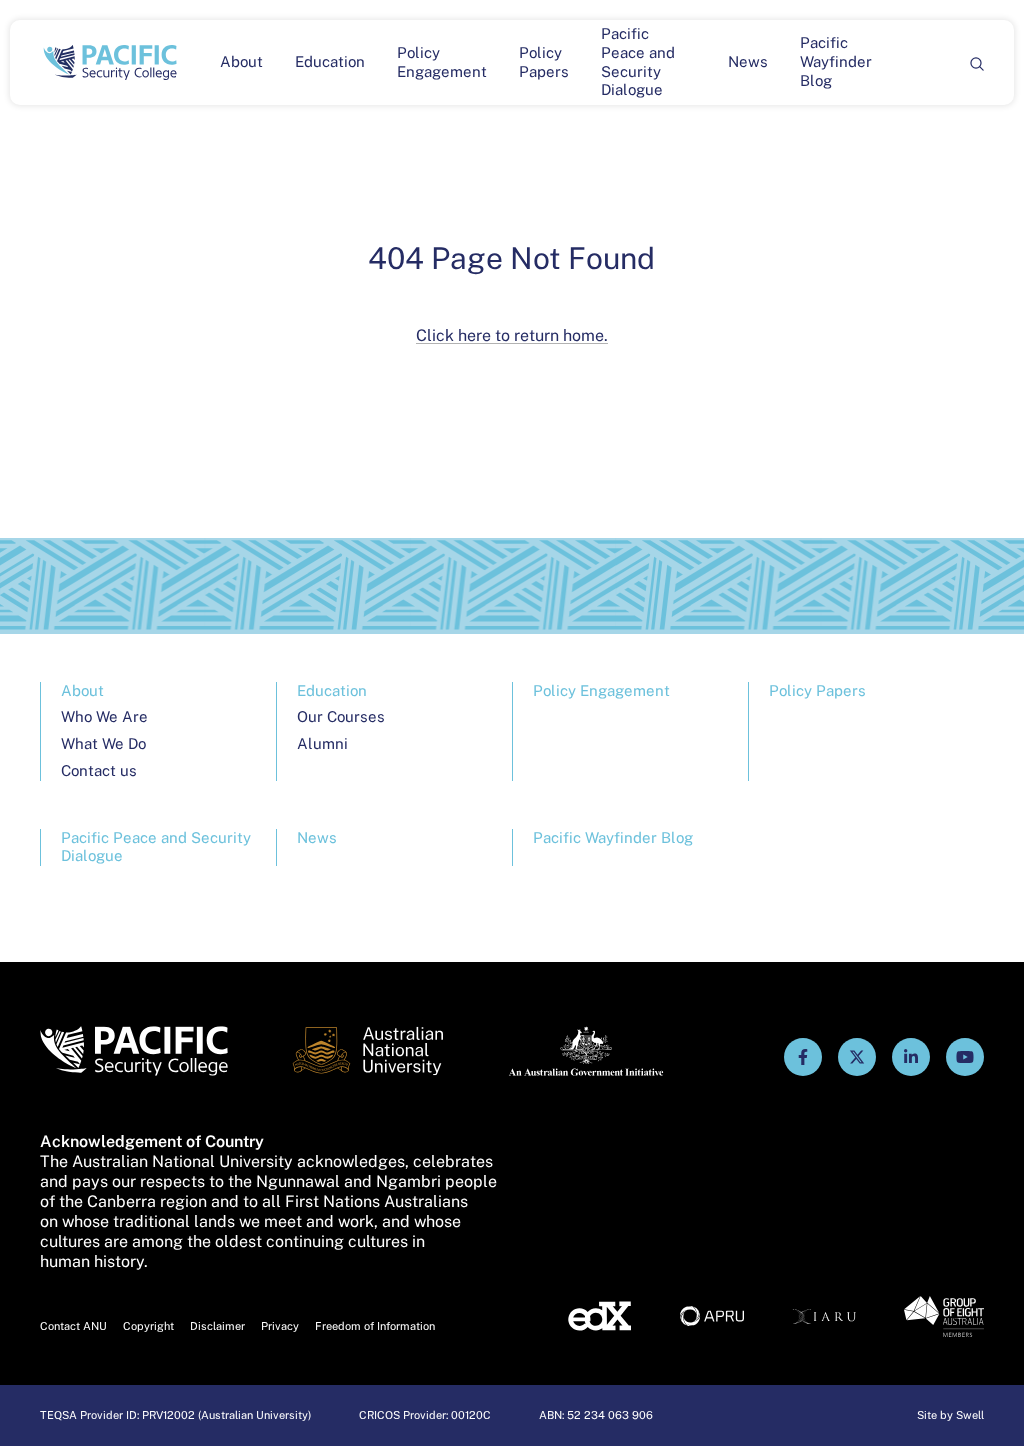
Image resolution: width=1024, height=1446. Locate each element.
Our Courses (341, 716)
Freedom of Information (375, 1326)
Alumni (322, 743)
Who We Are (104, 716)
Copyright (148, 1326)
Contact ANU (73, 1326)
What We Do (103, 743)
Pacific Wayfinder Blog (836, 61)
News (748, 61)
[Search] (976, 62)
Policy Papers (544, 62)
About (241, 61)
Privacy (280, 1326)
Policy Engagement (442, 62)
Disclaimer (217, 1326)
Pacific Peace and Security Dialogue (638, 61)
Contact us (99, 770)
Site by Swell (950, 1415)
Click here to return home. (512, 335)
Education (330, 61)
